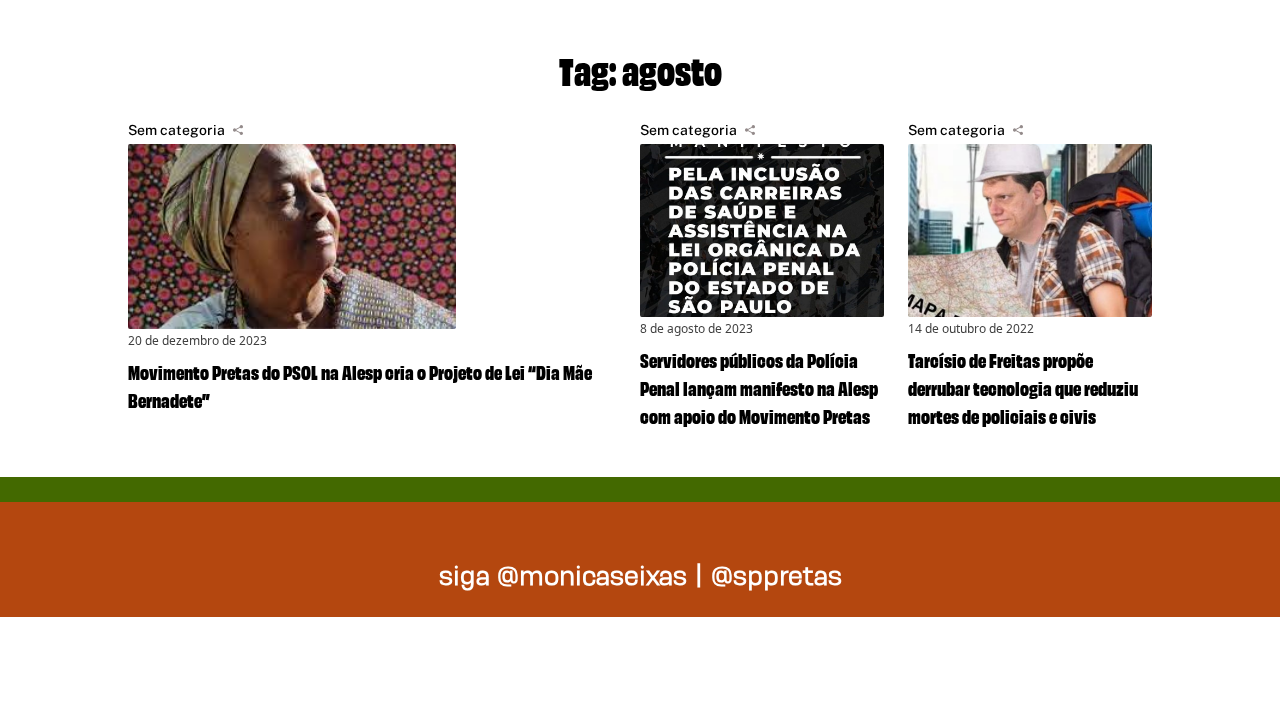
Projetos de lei (750, 40)
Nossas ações (990, 40)
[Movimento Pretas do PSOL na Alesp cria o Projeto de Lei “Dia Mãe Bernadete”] (372, 236)
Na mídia (1194, 40)
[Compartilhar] (238, 130)
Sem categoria (176, 130)
